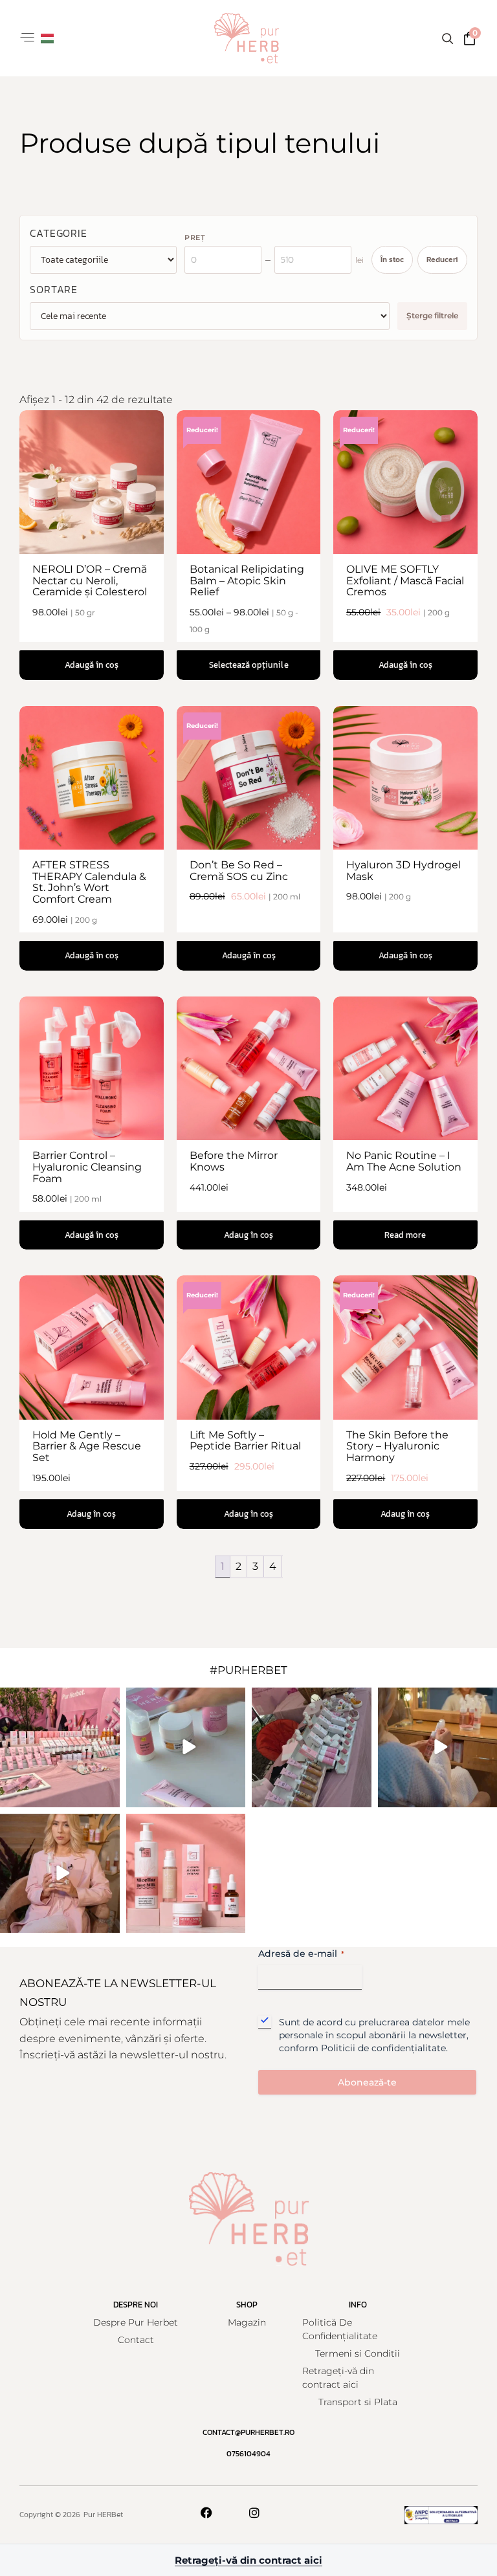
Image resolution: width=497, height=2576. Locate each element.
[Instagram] (254, 2513)
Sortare (54, 289)
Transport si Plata (358, 2402)
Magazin (247, 2322)
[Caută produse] (447, 38)
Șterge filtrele (432, 315)
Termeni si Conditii (358, 2353)
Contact (136, 2340)
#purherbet (248, 1670)
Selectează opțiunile (248, 665)
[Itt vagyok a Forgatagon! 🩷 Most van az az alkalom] (312, 1747)
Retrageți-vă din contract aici (338, 2378)
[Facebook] (206, 2513)
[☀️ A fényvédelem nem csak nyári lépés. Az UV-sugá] (186, 1747)
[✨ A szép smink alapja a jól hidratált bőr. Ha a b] (60, 1874)
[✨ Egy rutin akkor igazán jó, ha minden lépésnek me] (186, 1874)
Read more (406, 1235)
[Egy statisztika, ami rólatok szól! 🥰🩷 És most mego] (60, 1747)
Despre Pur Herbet (136, 2322)
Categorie (59, 233)
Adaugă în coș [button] (92, 665)
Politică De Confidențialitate (340, 2329)
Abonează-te (367, 2082)
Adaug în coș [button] (248, 1235)
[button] (27, 39)
